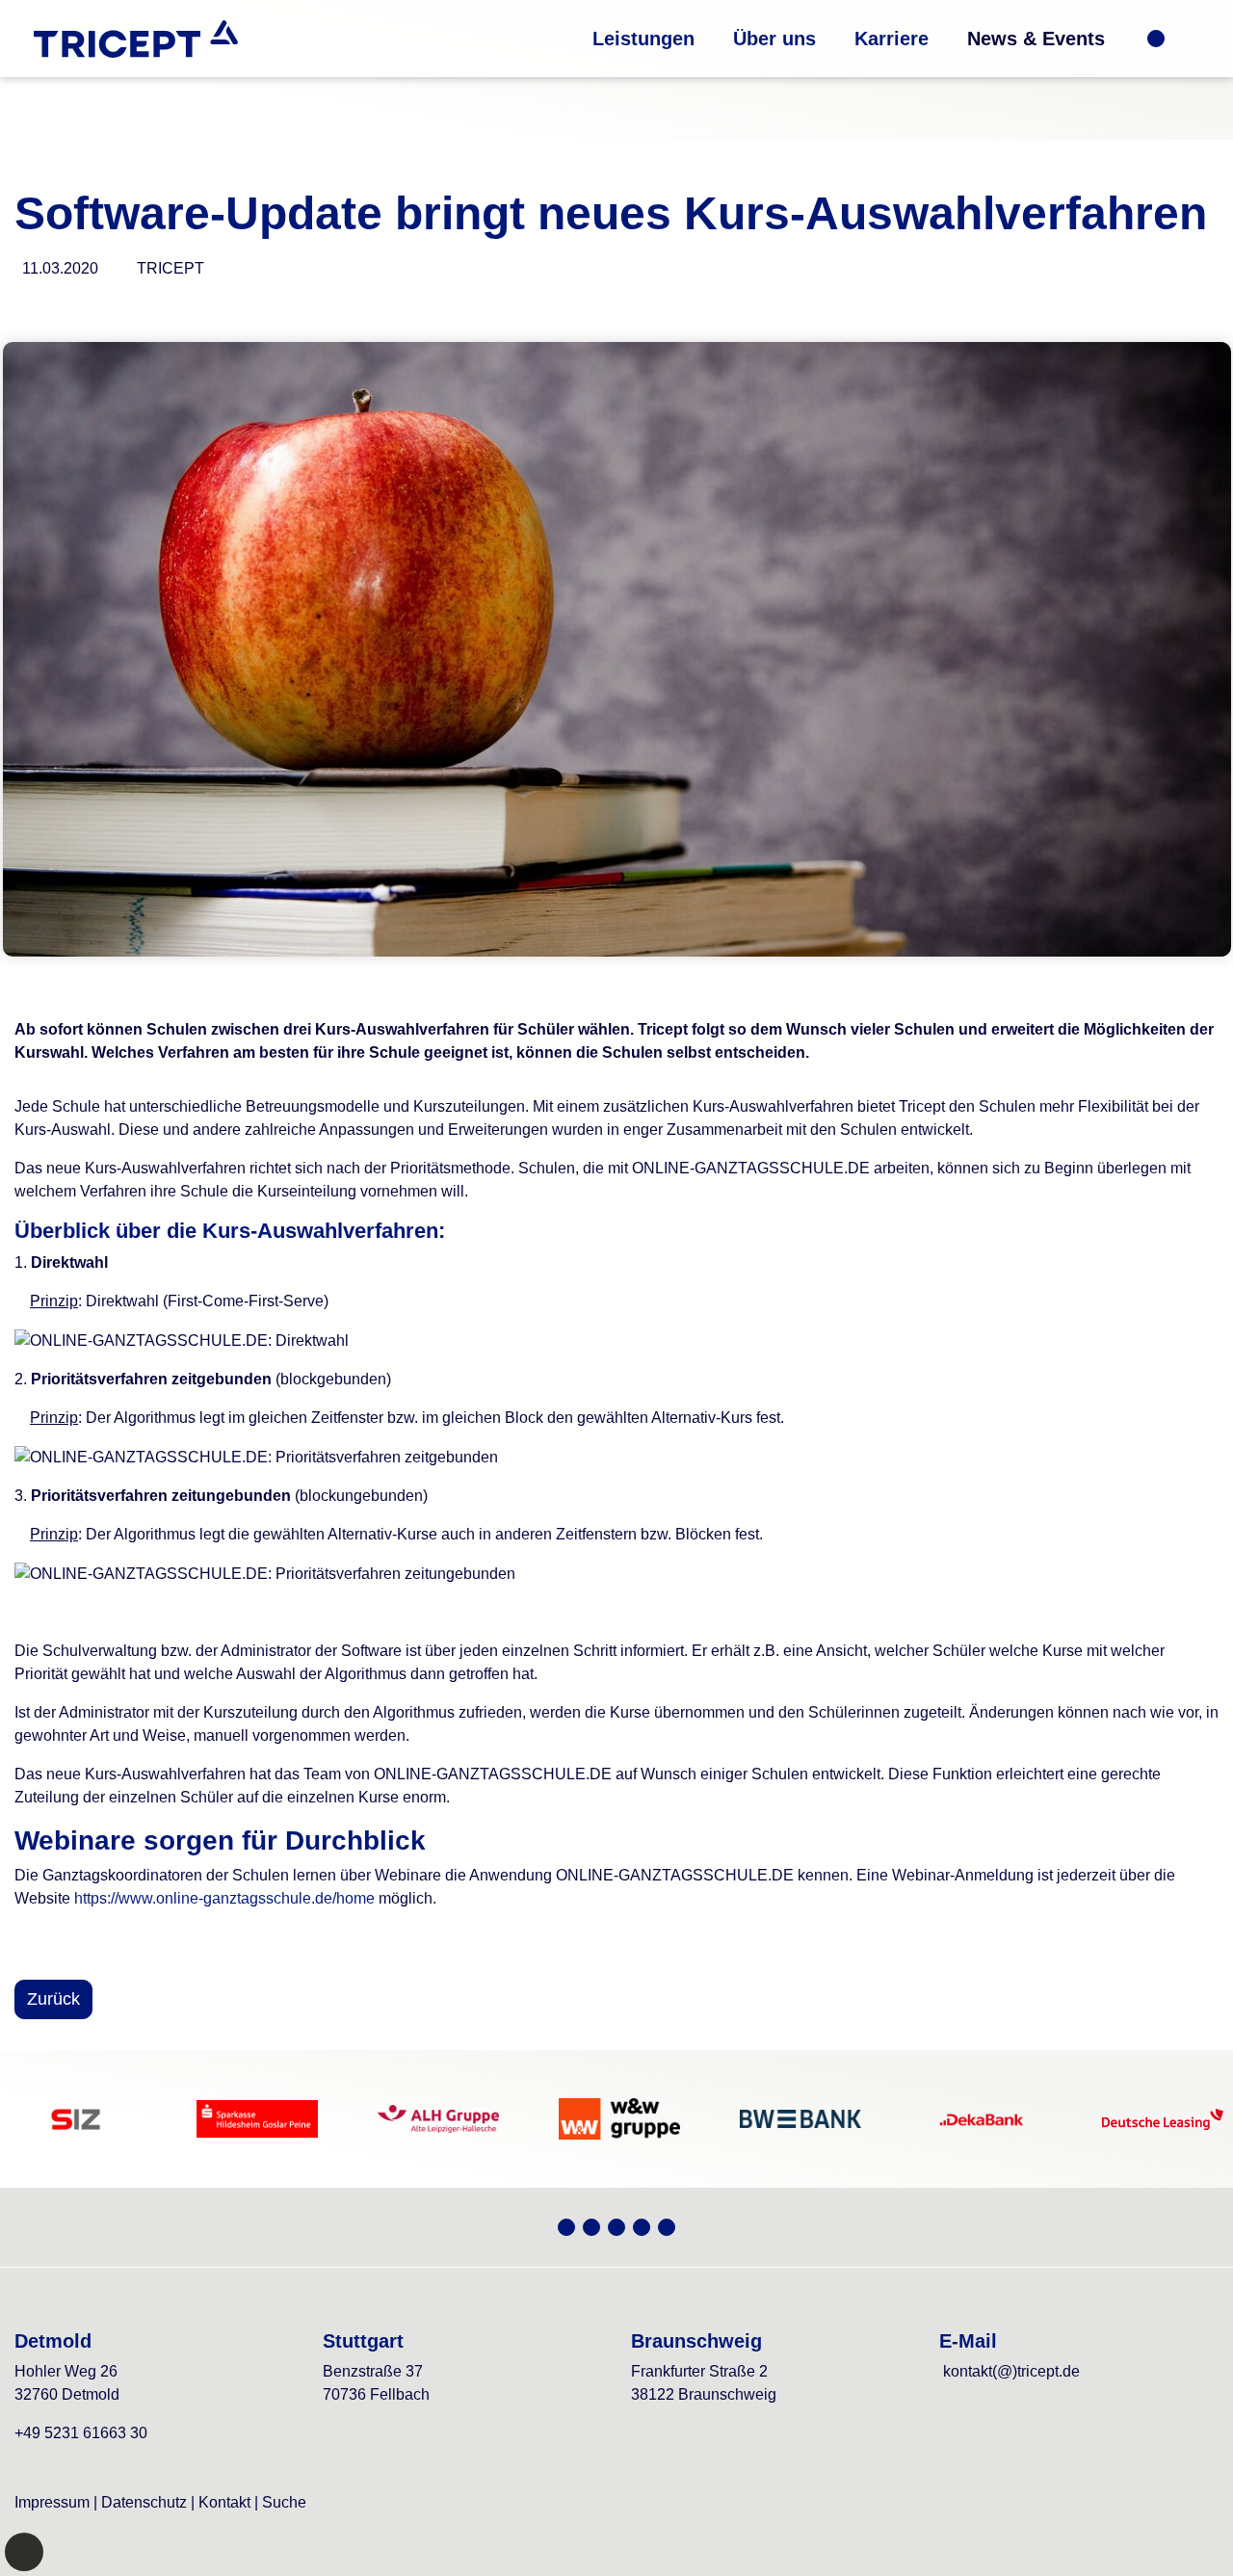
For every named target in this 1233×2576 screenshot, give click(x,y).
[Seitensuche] (1184, 39)
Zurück (53, 1999)
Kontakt (224, 2502)
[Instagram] (616, 2227)
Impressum (52, 2502)
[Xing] (566, 2227)
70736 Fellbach (376, 2394)
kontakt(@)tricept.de (1011, 2371)
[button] (643, 39)
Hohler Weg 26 (66, 2371)
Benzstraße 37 (373, 2371)
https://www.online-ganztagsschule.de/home (224, 1898)
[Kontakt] (1156, 39)
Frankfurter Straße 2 (699, 2371)
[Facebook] (642, 2227)
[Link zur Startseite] (136, 39)
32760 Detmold (67, 2394)
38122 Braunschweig (704, 2394)
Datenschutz (144, 2502)
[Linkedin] (667, 2227)
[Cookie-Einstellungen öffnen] (24, 2552)
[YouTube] (591, 2227)
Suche (284, 2502)
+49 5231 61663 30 (81, 2433)
